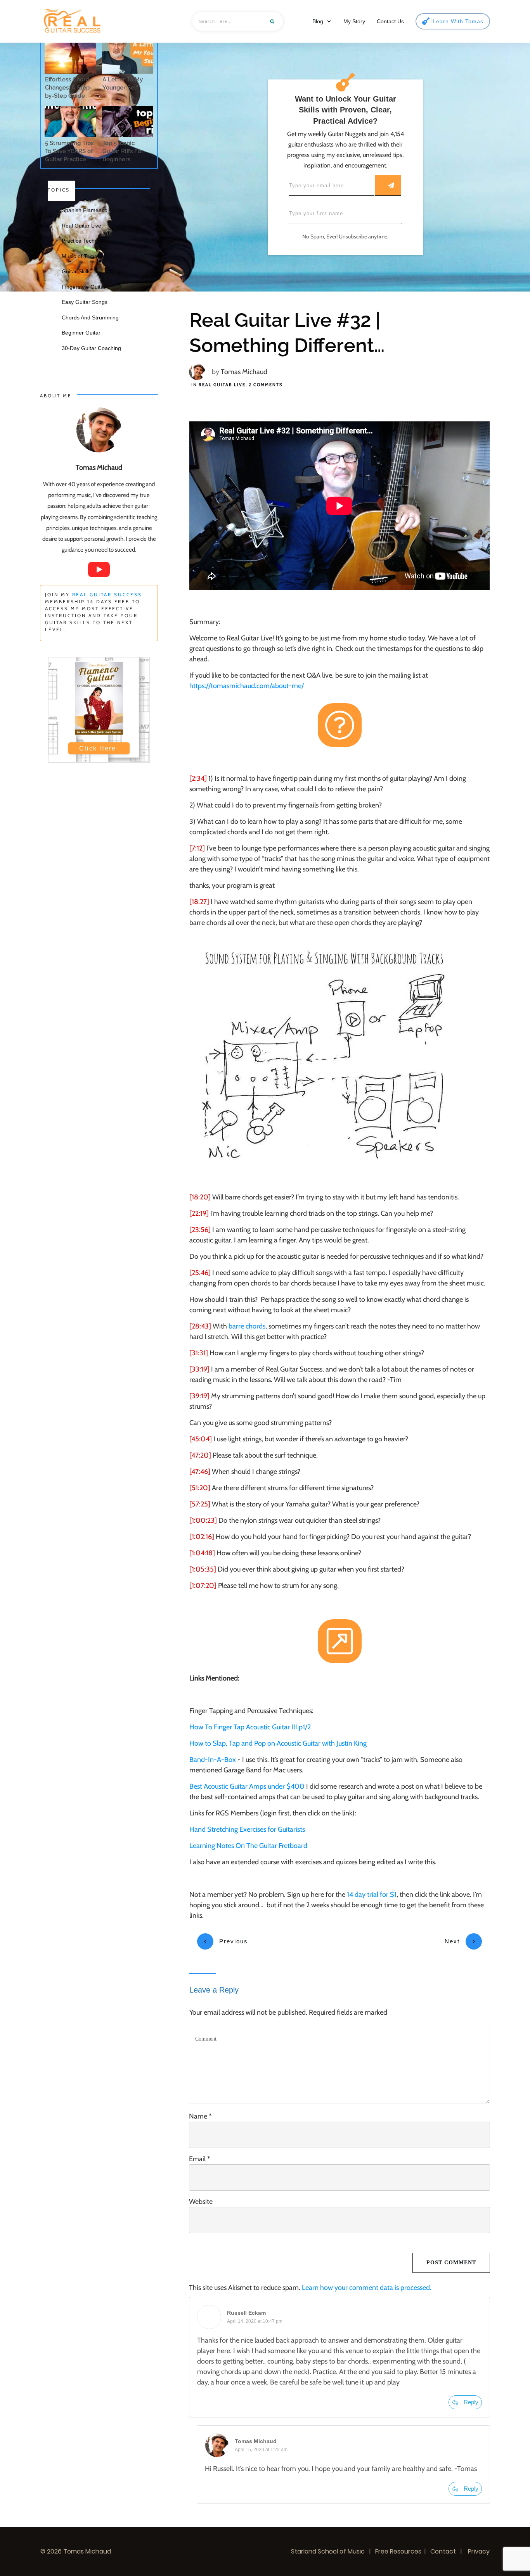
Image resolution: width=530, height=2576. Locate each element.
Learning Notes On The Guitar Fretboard (248, 1846)
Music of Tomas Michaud (92, 256)
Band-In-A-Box (213, 1760)
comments (266, 385)
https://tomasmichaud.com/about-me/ (247, 686)
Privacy (478, 2551)
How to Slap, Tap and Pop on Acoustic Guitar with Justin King (278, 1743)
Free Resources (398, 2551)
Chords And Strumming (90, 317)
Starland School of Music (328, 2551)
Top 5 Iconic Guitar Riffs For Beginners (123, 151)
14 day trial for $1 (372, 1894)
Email (200, 2159)
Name (200, 2116)
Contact (443, 2551)
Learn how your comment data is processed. (367, 2288)
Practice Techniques (86, 241)
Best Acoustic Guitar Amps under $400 (247, 1786)
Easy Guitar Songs (85, 302)
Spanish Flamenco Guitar (93, 210)
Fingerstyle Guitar (84, 287)
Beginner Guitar (81, 333)
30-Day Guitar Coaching (91, 348)
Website (201, 2202)
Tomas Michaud (244, 372)
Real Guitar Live (222, 385)
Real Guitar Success (107, 594)
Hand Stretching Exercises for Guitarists (247, 1829)
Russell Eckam (246, 2313)
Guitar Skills (76, 271)
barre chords (247, 1326)
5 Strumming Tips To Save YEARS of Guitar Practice (69, 151)
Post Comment (451, 2263)
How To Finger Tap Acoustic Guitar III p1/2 (250, 1727)
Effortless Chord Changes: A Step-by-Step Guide (68, 88)
